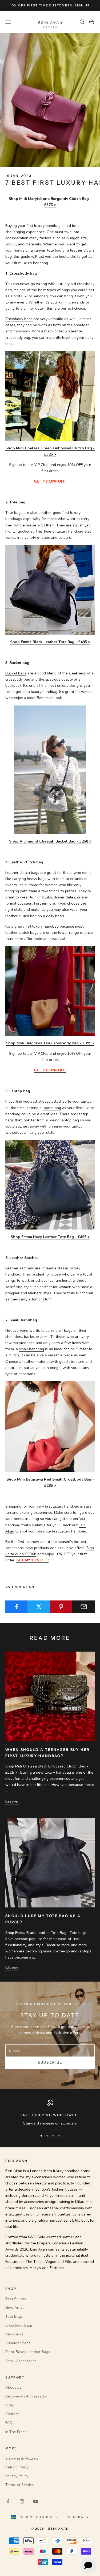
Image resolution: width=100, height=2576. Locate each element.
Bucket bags (16, 673)
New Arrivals (16, 2308)
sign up (82, 5)
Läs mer (12, 1801)
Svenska (75, 2517)
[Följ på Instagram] (22, 2501)
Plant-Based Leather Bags (28, 2352)
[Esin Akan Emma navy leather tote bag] (50, 1184)
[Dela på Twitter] (39, 1607)
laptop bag (52, 1108)
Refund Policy (17, 2467)
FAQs (10, 2423)
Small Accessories (21, 2361)
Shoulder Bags (18, 2343)
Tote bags (14, 513)
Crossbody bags (19, 319)
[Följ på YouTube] (36, 2501)
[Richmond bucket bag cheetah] (50, 769)
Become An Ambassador (26, 2396)
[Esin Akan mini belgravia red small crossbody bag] (50, 1426)
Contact (12, 2414)
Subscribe (50, 2063)
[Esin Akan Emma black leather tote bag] (50, 589)
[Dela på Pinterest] (61, 1607)
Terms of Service (20, 2485)
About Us (13, 2387)
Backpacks (14, 2334)
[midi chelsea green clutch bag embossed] (50, 396)
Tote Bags (14, 2317)
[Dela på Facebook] (16, 1607)
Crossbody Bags (19, 2325)
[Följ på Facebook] (8, 2501)
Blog (9, 2405)
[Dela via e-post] (84, 1607)
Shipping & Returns (22, 2458)
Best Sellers (16, 2299)
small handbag (31, 1349)
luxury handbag (47, 226)
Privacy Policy (17, 2476)
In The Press (16, 2432)
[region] (50, 2113)
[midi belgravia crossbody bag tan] (50, 991)
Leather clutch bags (22, 873)
